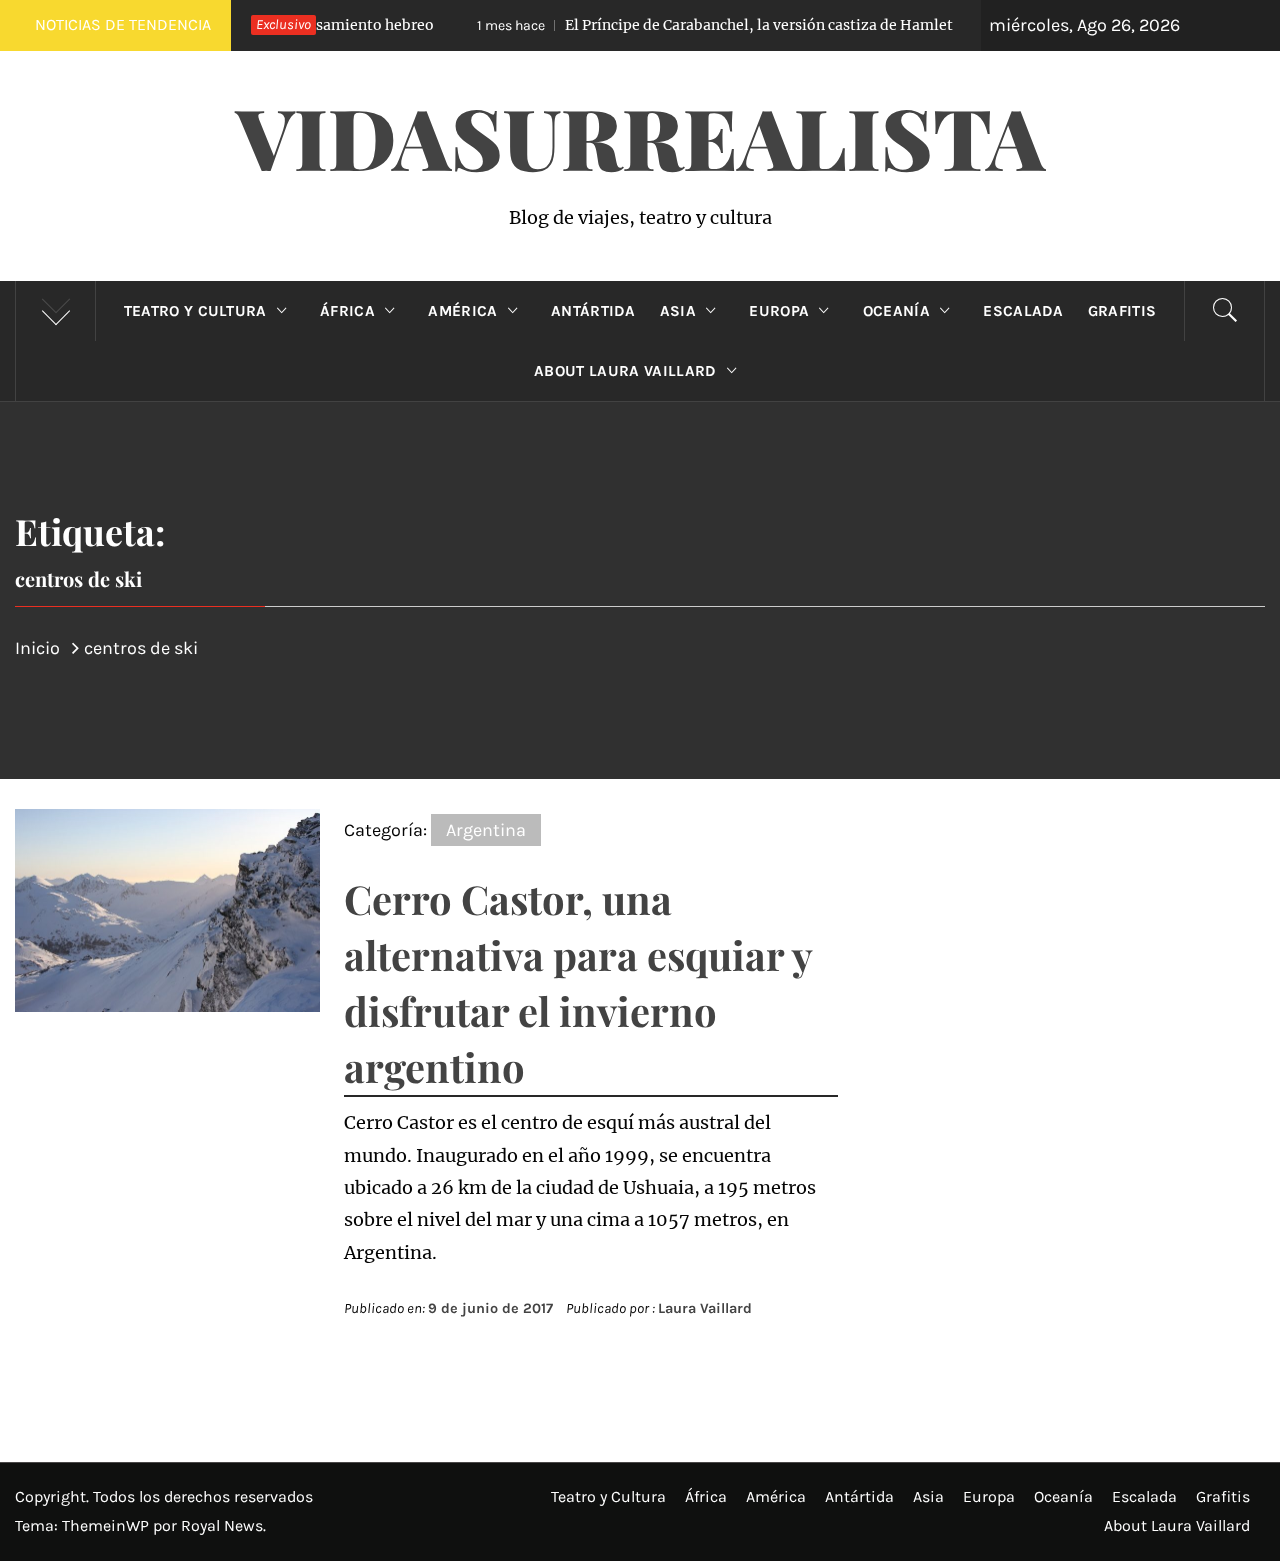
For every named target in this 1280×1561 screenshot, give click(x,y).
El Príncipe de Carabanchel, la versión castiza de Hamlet (685, 25)
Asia (678, 311)
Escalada (1023, 311)
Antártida (593, 311)
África (347, 311)
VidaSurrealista (640, 136)
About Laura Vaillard (625, 371)
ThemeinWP (107, 1525)
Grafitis (1122, 311)
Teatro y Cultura (195, 311)
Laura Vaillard (705, 1308)
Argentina (486, 830)
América (462, 311)
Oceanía (896, 311)
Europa (779, 311)
